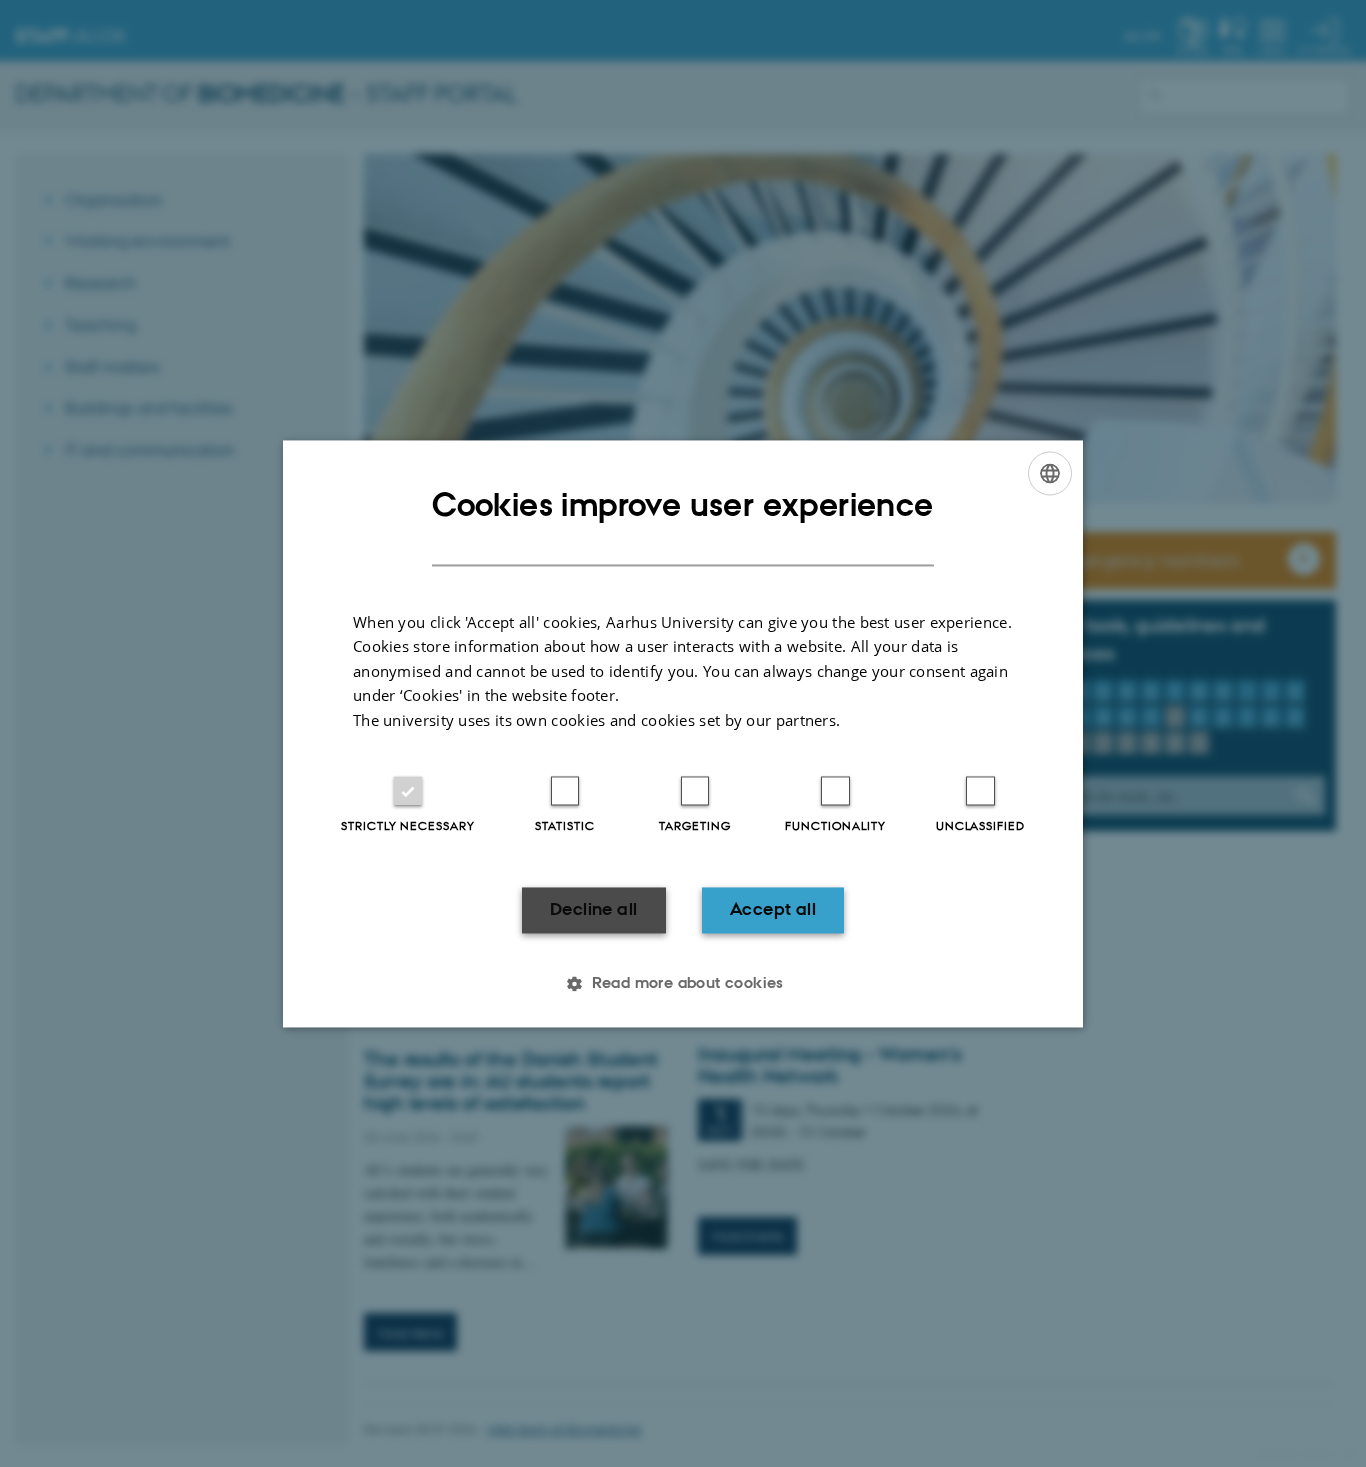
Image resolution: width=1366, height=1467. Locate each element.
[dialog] (683, 733)
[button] (683, 983)
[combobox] (1050, 473)
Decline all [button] (593, 910)
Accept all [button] (773, 910)
